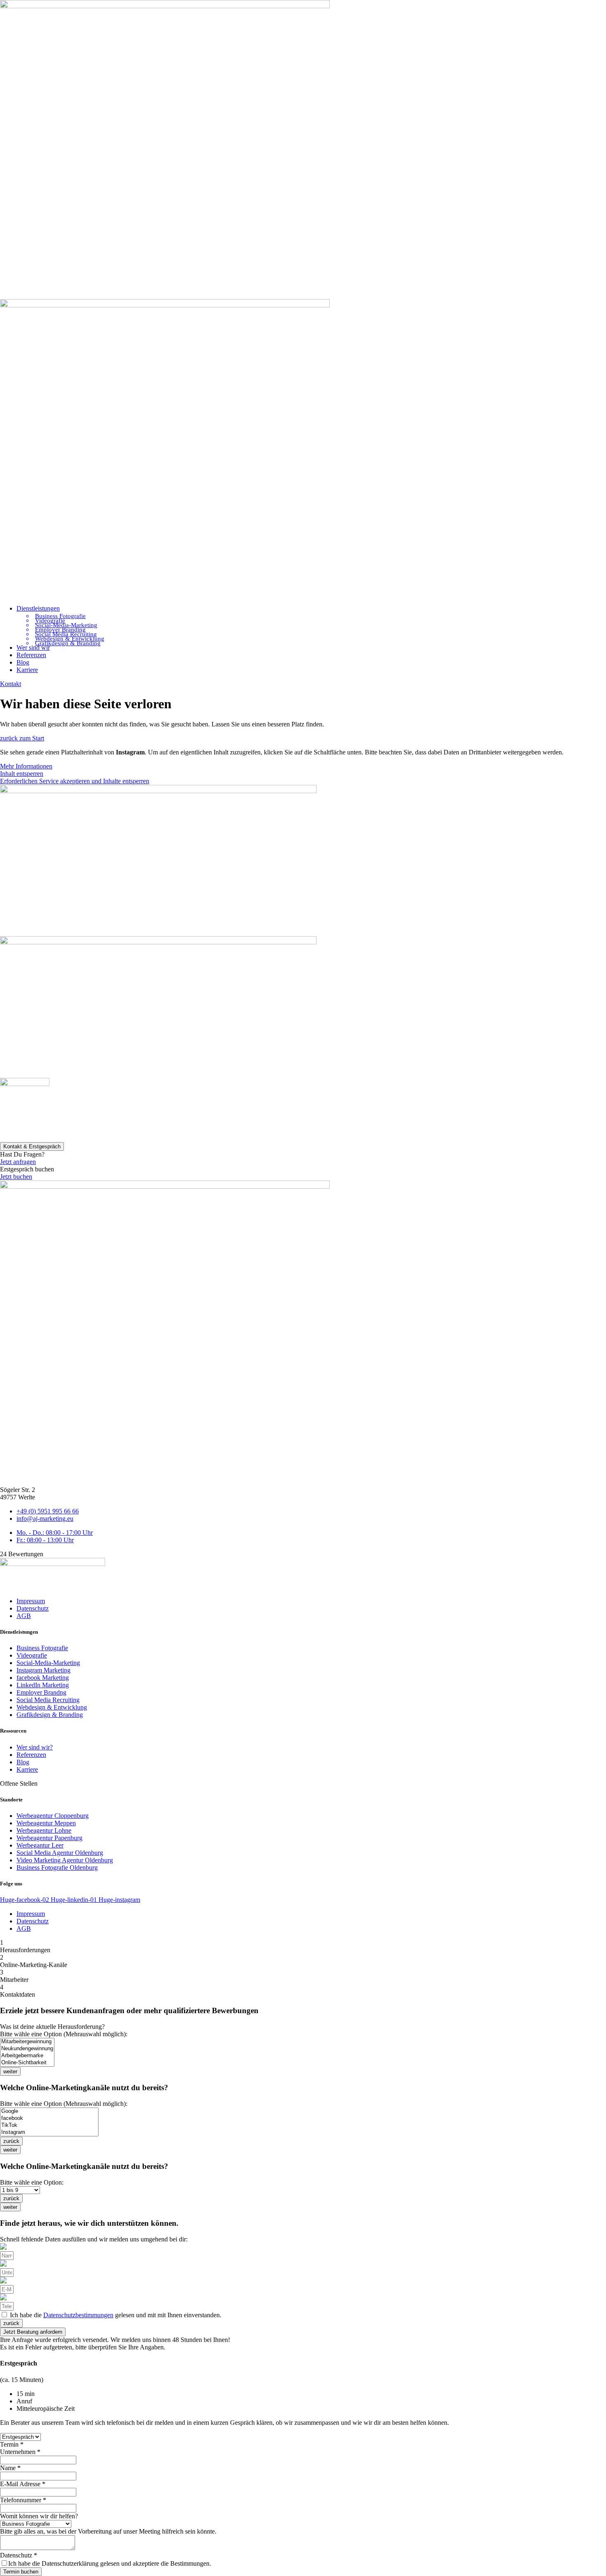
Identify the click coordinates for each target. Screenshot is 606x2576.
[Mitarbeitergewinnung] (27, 2042)
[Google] (49, 2111)
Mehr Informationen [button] (26, 766)
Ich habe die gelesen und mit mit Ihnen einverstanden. (116, 2315)
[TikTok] (49, 2125)
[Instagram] (49, 2132)
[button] (311, 609)
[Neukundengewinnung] (27, 2049)
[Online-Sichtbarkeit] (27, 2063)
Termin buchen (21, 2572)
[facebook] (49, 2118)
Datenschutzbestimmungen (78, 2315)
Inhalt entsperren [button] (22, 774)
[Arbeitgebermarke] (27, 2056)
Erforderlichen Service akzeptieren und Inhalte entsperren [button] (75, 781)
